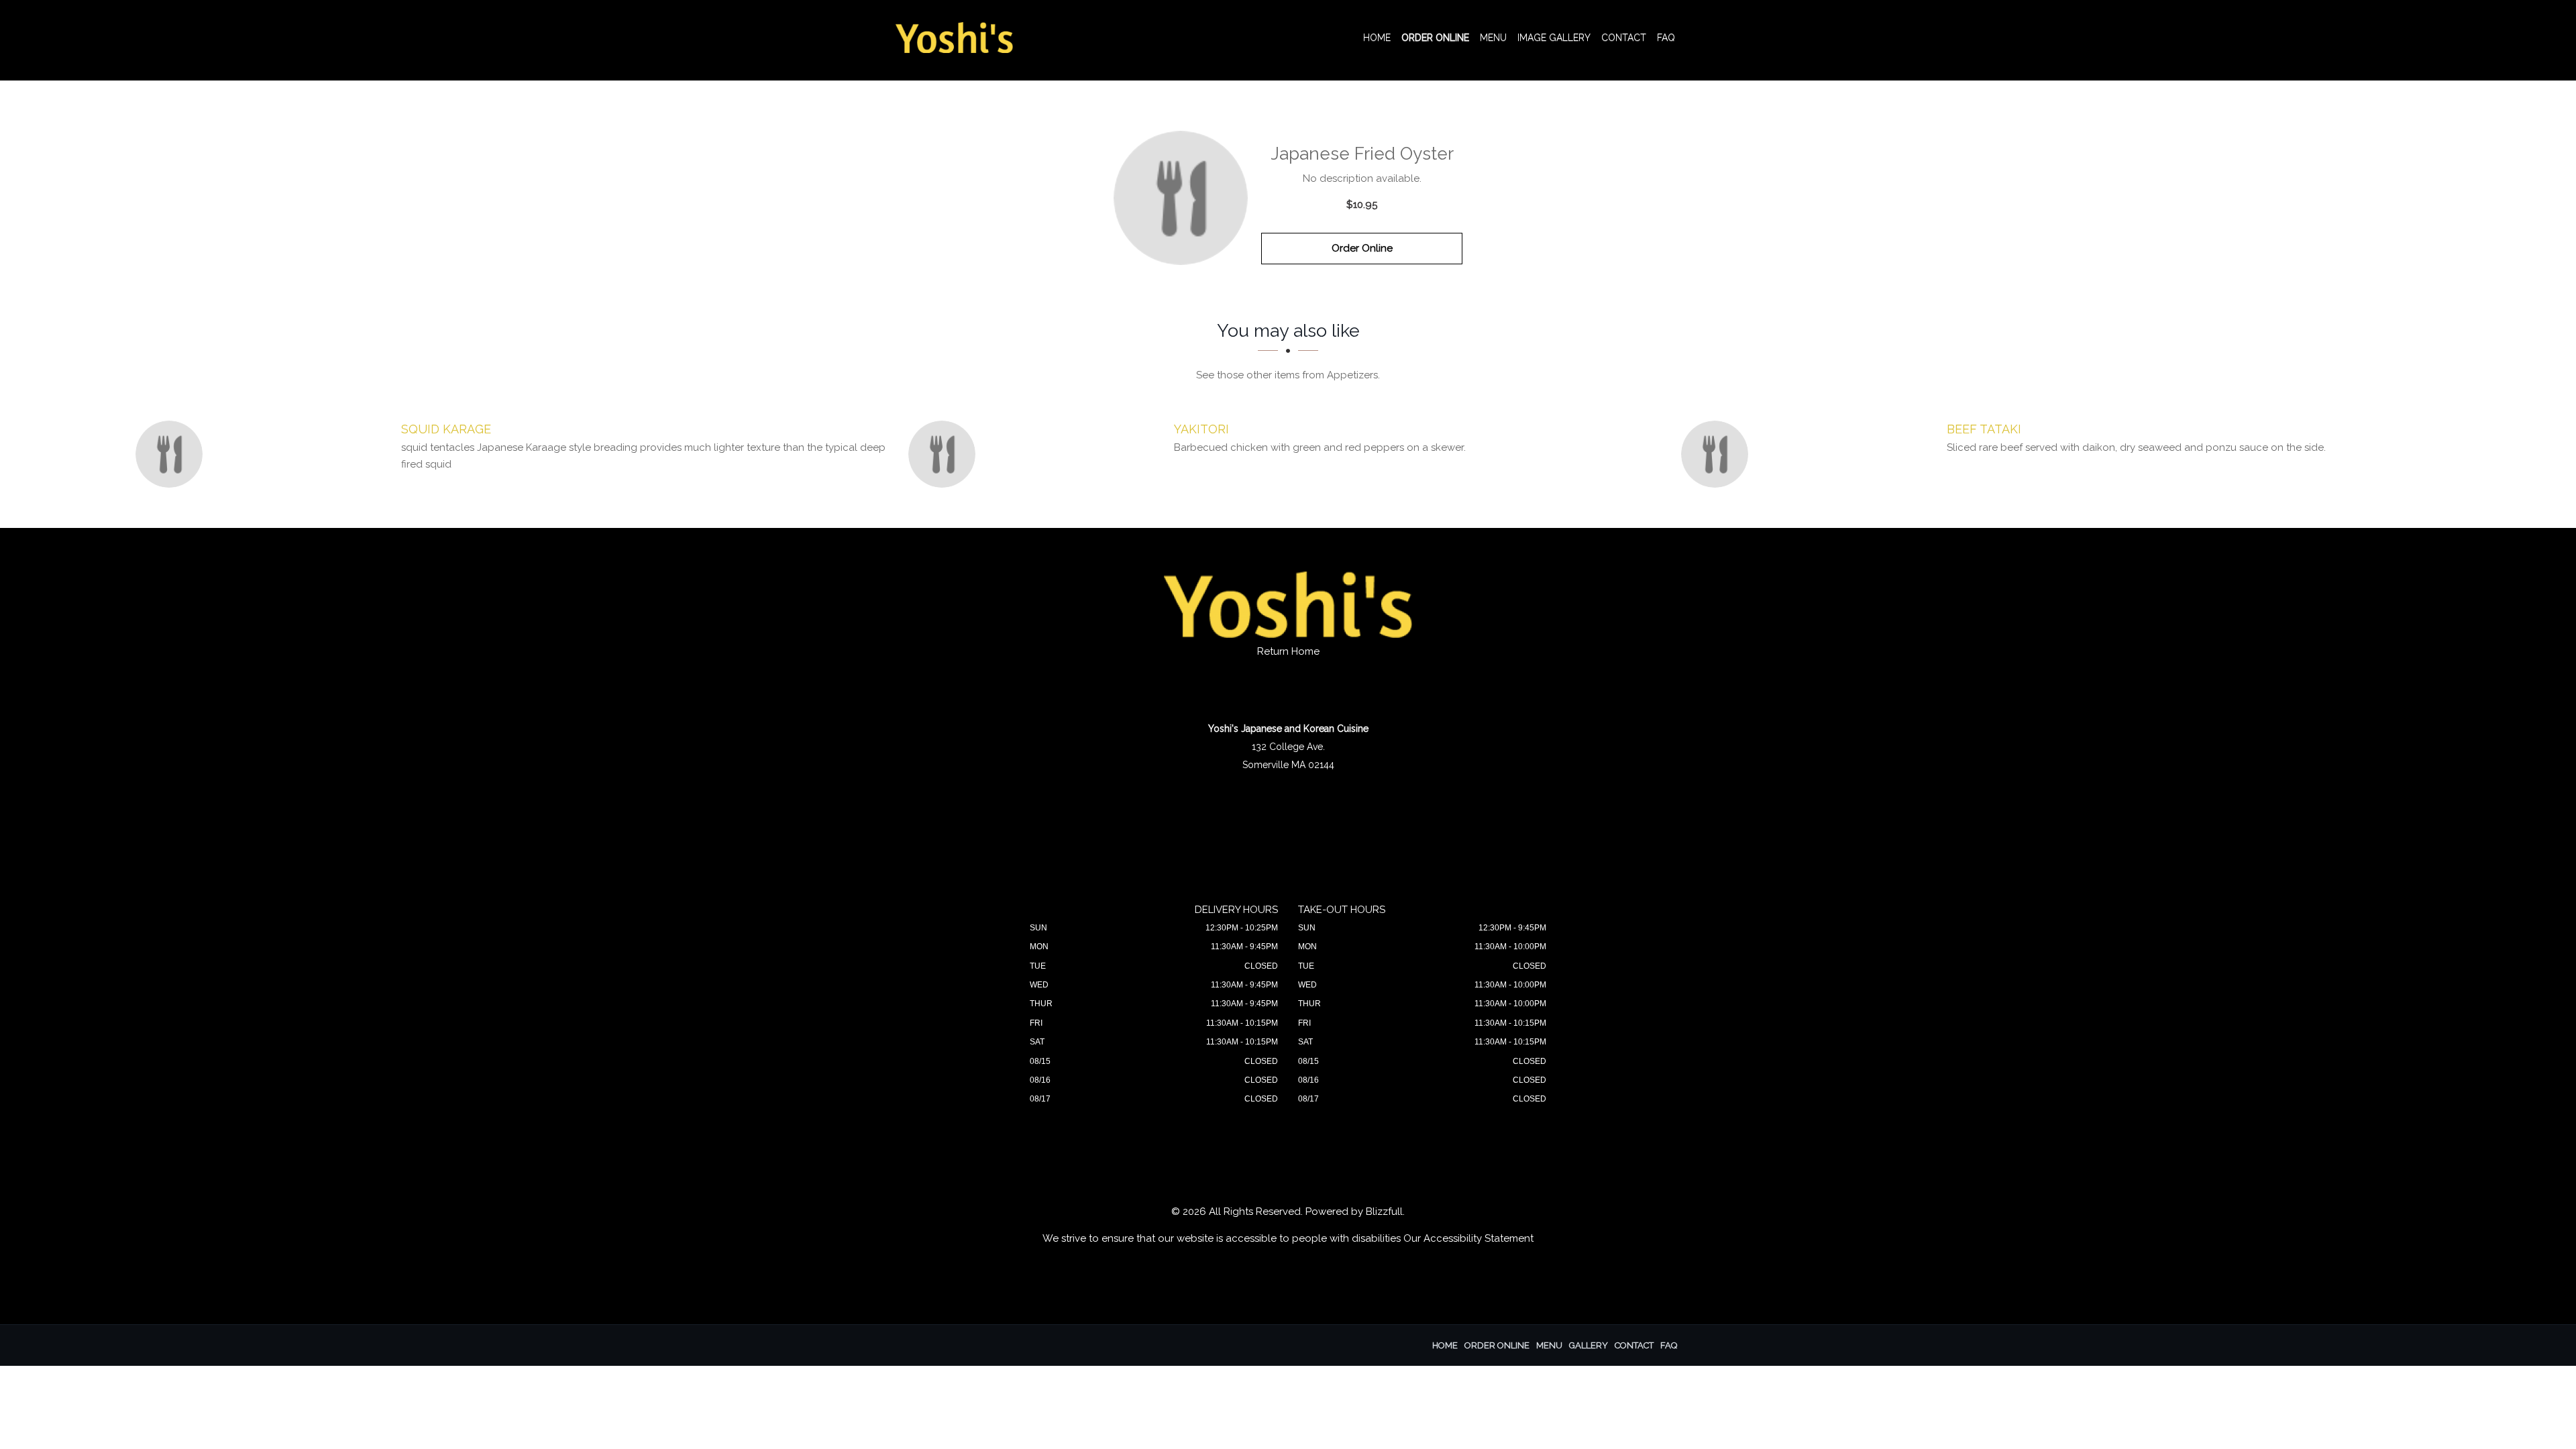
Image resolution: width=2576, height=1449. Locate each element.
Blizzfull (1384, 1212)
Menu (1493, 38)
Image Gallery (1554, 38)
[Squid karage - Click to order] (172, 454)
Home (1377, 38)
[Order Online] (1181, 198)
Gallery (1589, 1345)
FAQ (1666, 38)
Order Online (1435, 38)
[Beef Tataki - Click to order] (1718, 454)
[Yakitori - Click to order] (945, 454)
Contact (1624, 38)
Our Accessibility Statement (1468, 1238)
